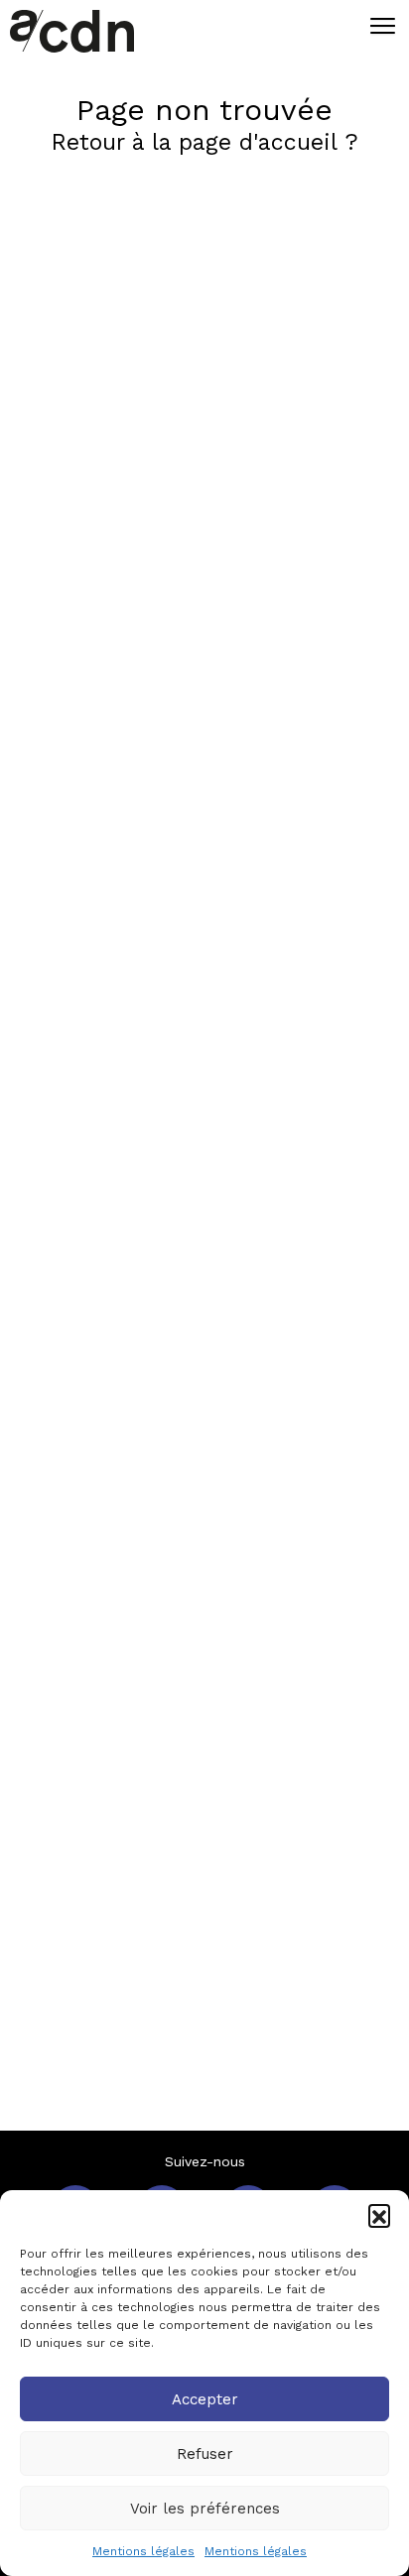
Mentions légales (143, 2551)
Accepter (205, 2399)
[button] (379, 2215)
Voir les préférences (205, 2509)
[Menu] (378, 25)
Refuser (205, 2454)
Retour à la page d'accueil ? (205, 142)
